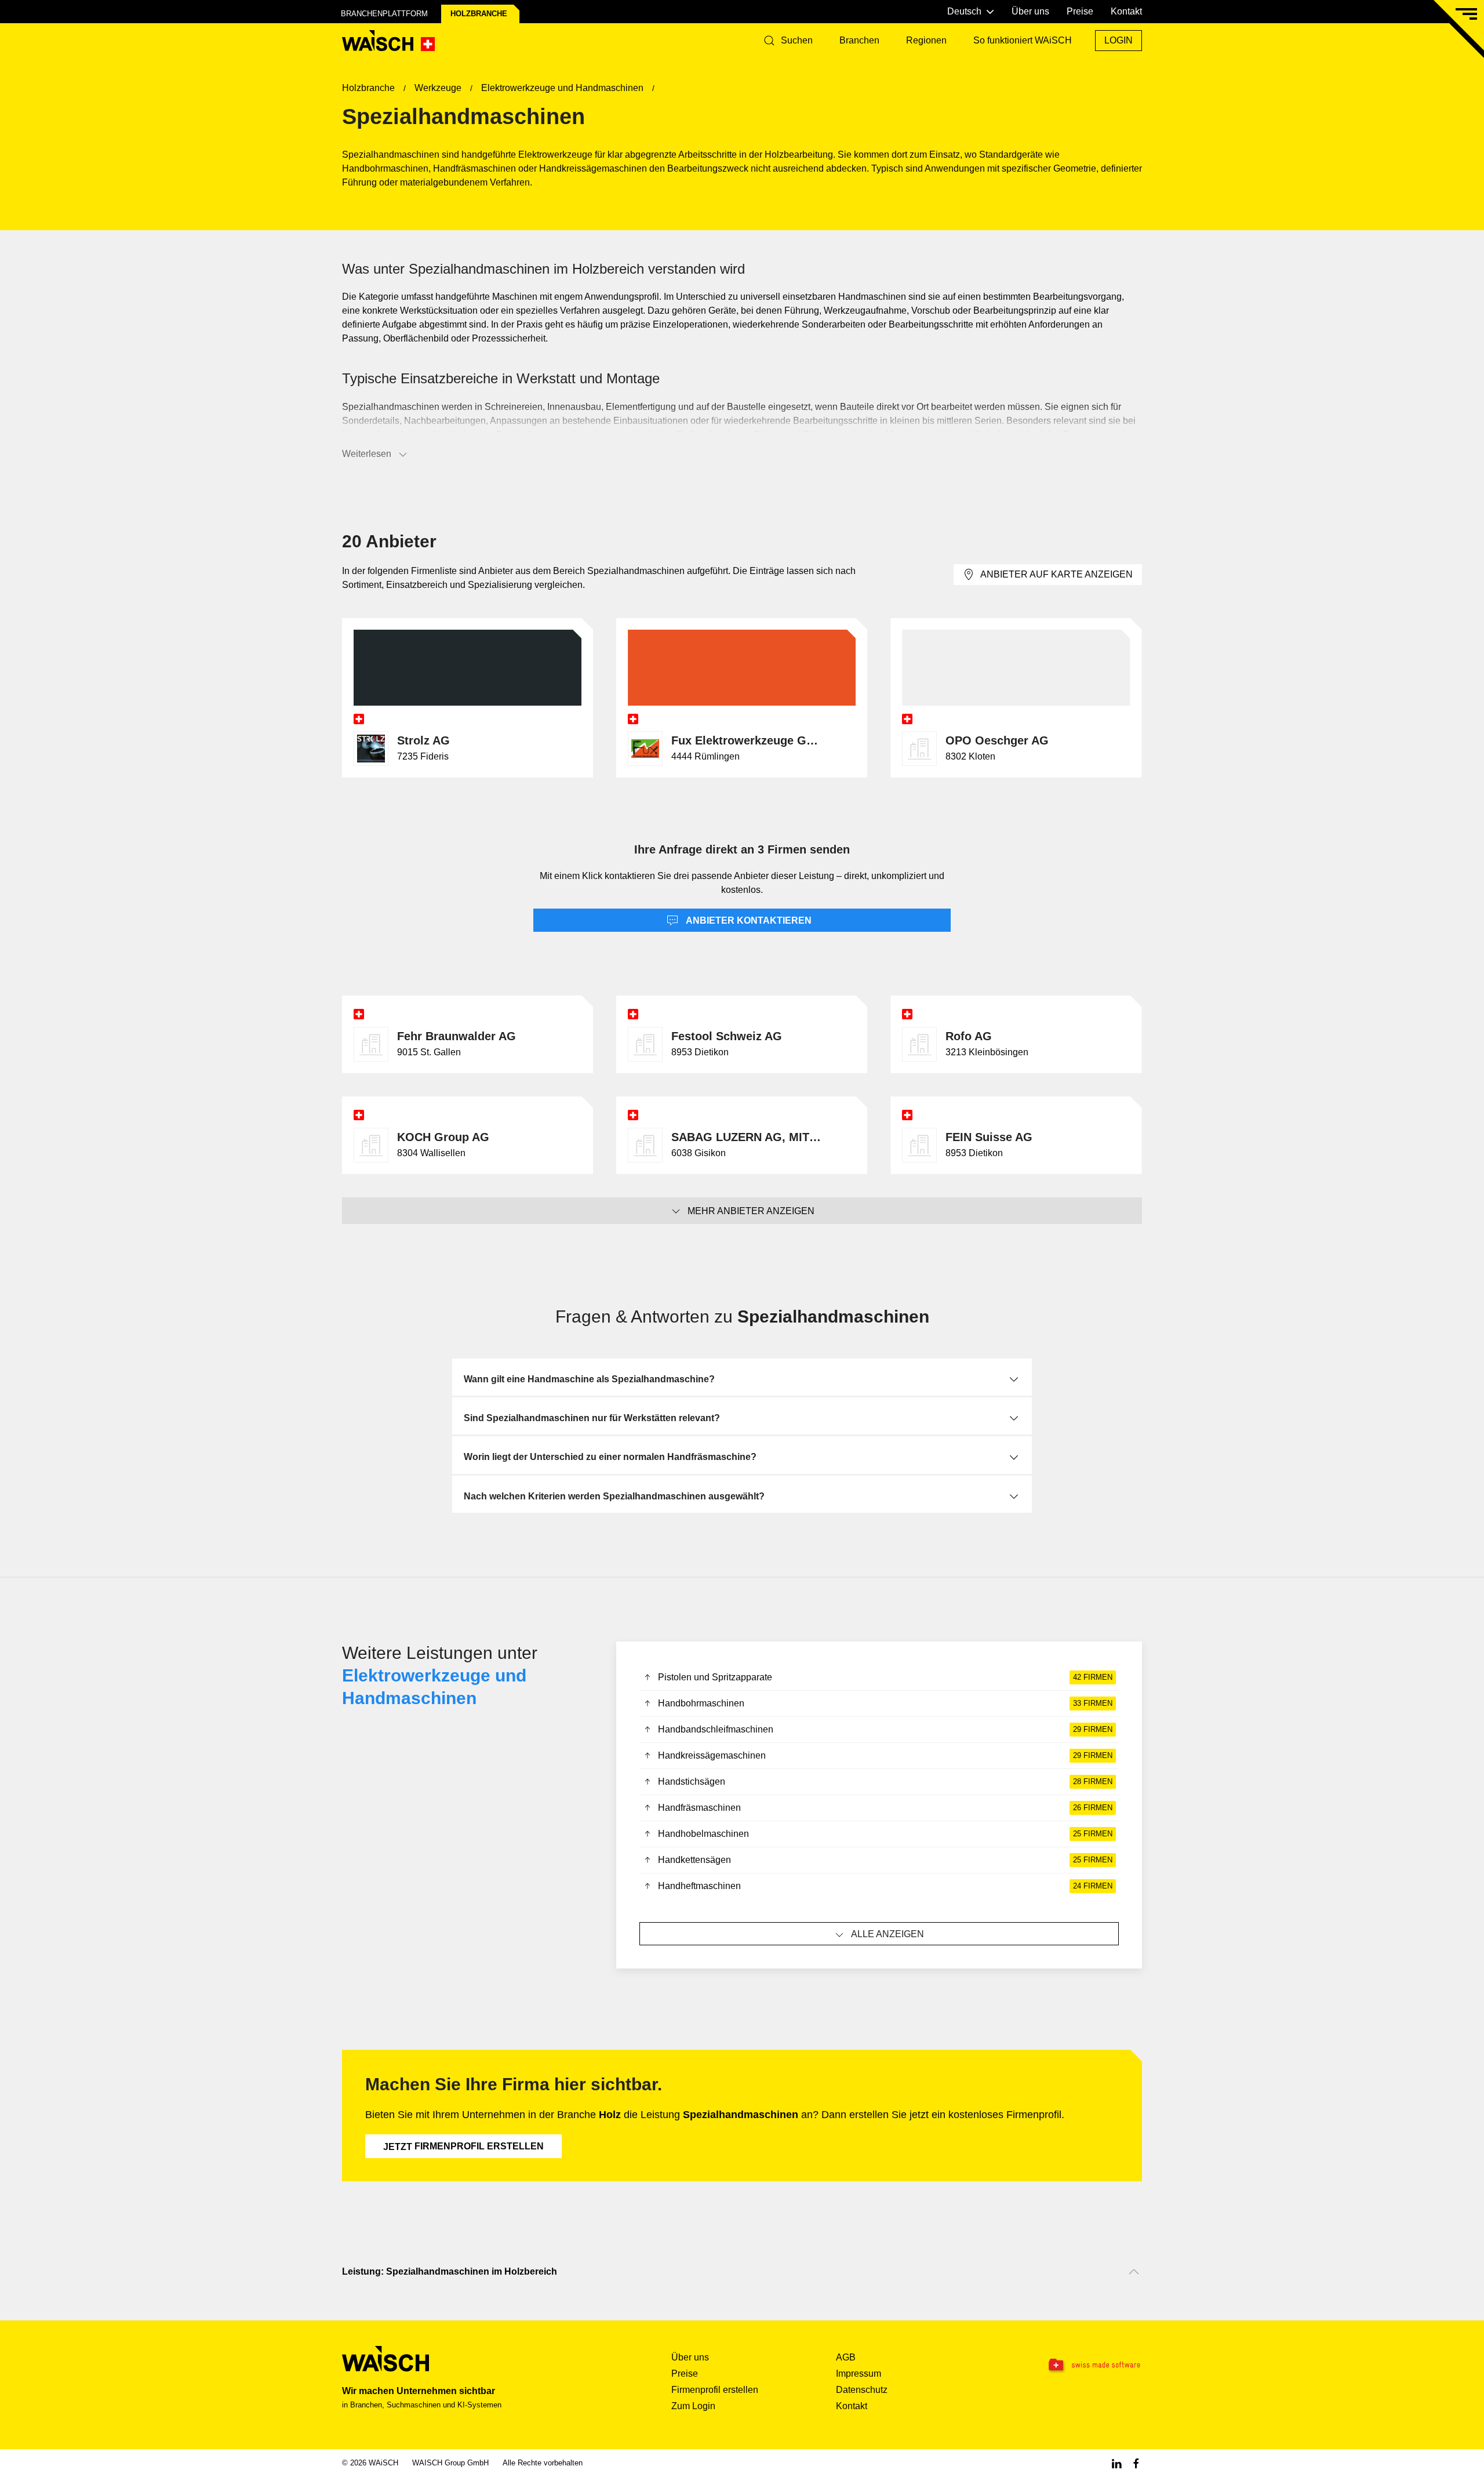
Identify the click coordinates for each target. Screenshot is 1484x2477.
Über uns (1030, 11)
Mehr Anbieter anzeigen (751, 1211)
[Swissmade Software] (1071, 2365)
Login (1119, 40)
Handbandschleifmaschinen (885, 1729)
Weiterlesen (367, 454)
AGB (846, 2357)
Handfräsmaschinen (885, 1808)
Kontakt (1126, 11)
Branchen (859, 40)
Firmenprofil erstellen (463, 2147)
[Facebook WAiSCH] (1136, 2463)
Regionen (926, 40)
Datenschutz (862, 2390)
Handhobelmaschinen (885, 1834)
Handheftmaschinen (885, 1886)
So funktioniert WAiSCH (1023, 40)
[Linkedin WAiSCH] (1116, 2463)
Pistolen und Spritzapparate (885, 1677)
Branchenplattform (384, 14)
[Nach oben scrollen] (1134, 2272)
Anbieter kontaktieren (748, 920)
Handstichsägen (885, 1782)
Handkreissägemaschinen (885, 1755)
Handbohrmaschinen (885, 1703)
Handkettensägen (885, 1860)
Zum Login (693, 2406)
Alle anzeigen (888, 1934)
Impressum (859, 2374)
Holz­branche (479, 14)
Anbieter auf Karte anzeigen (1056, 574)
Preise (1080, 11)
